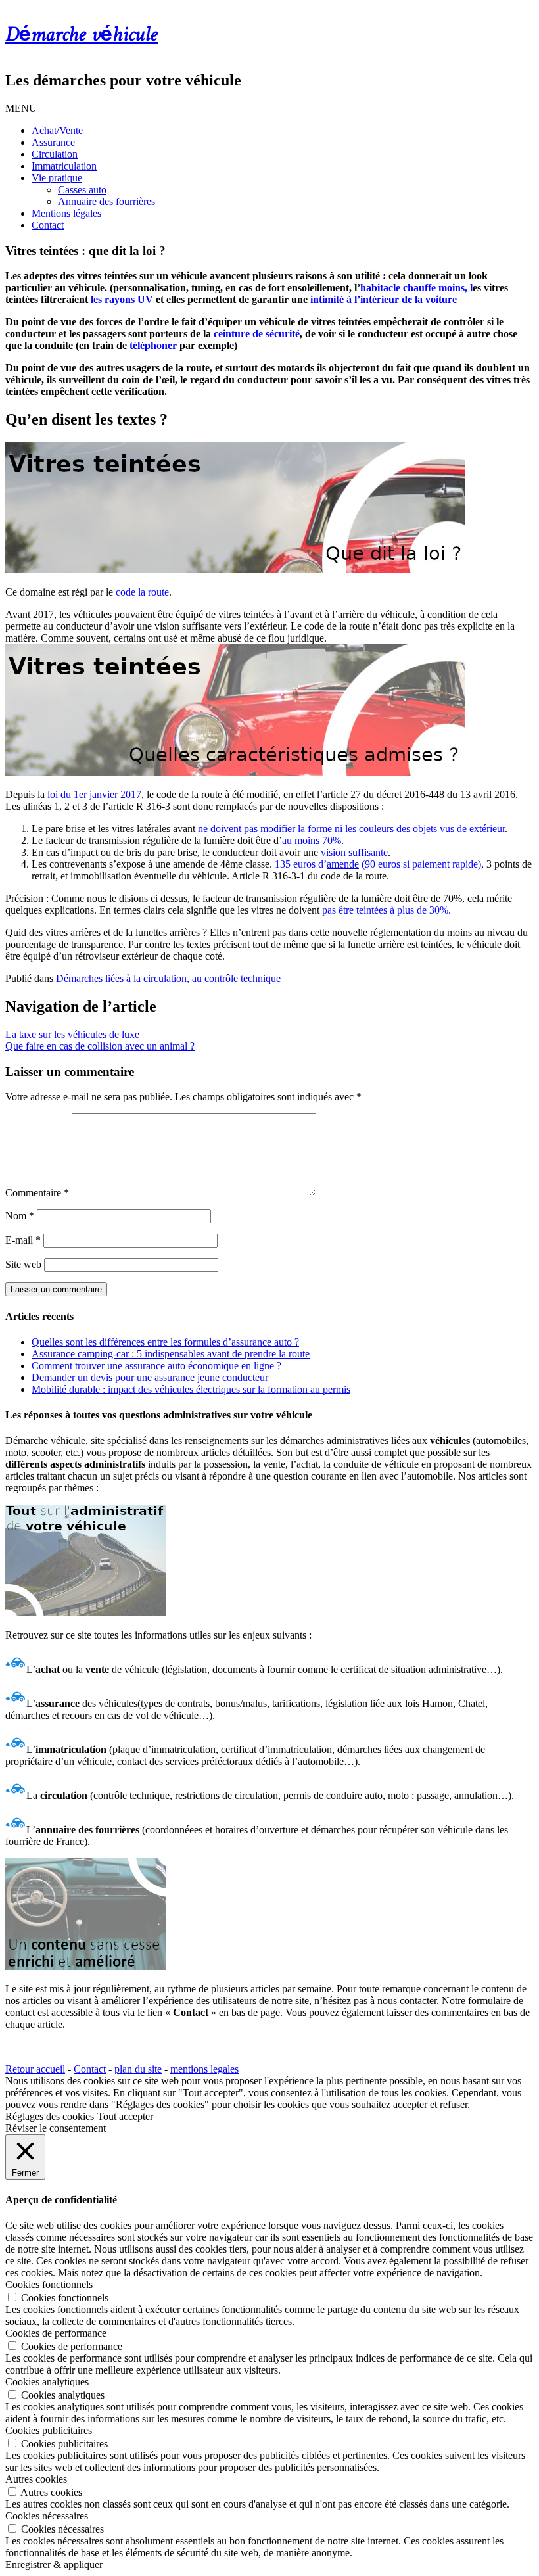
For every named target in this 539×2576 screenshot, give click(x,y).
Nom (20, 1216)
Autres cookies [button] (36, 2479)
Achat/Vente (57, 130)
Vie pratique (57, 178)
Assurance (53, 142)
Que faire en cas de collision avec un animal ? (100, 1046)
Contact (48, 225)
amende (343, 864)
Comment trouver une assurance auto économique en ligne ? (156, 1366)
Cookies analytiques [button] (47, 2382)
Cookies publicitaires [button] (49, 2430)
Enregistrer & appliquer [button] (54, 2564)
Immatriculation (64, 166)
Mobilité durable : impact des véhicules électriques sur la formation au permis (191, 1389)
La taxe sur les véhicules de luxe (72, 1034)
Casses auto (82, 190)
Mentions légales (66, 213)
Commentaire (37, 1193)
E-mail (23, 1240)
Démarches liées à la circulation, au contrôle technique (168, 978)
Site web (23, 1264)
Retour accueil (35, 2069)
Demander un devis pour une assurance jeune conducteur (150, 1377)
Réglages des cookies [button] (50, 2116)
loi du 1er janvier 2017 (94, 794)
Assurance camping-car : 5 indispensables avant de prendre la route (171, 1354)
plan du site (138, 2069)
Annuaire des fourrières (106, 201)
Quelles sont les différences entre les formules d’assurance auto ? (165, 1342)
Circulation (55, 154)
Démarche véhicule (82, 35)
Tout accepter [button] (125, 2116)
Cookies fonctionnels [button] (49, 2284)
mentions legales (204, 2069)
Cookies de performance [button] (56, 2333)
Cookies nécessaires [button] (47, 2516)
